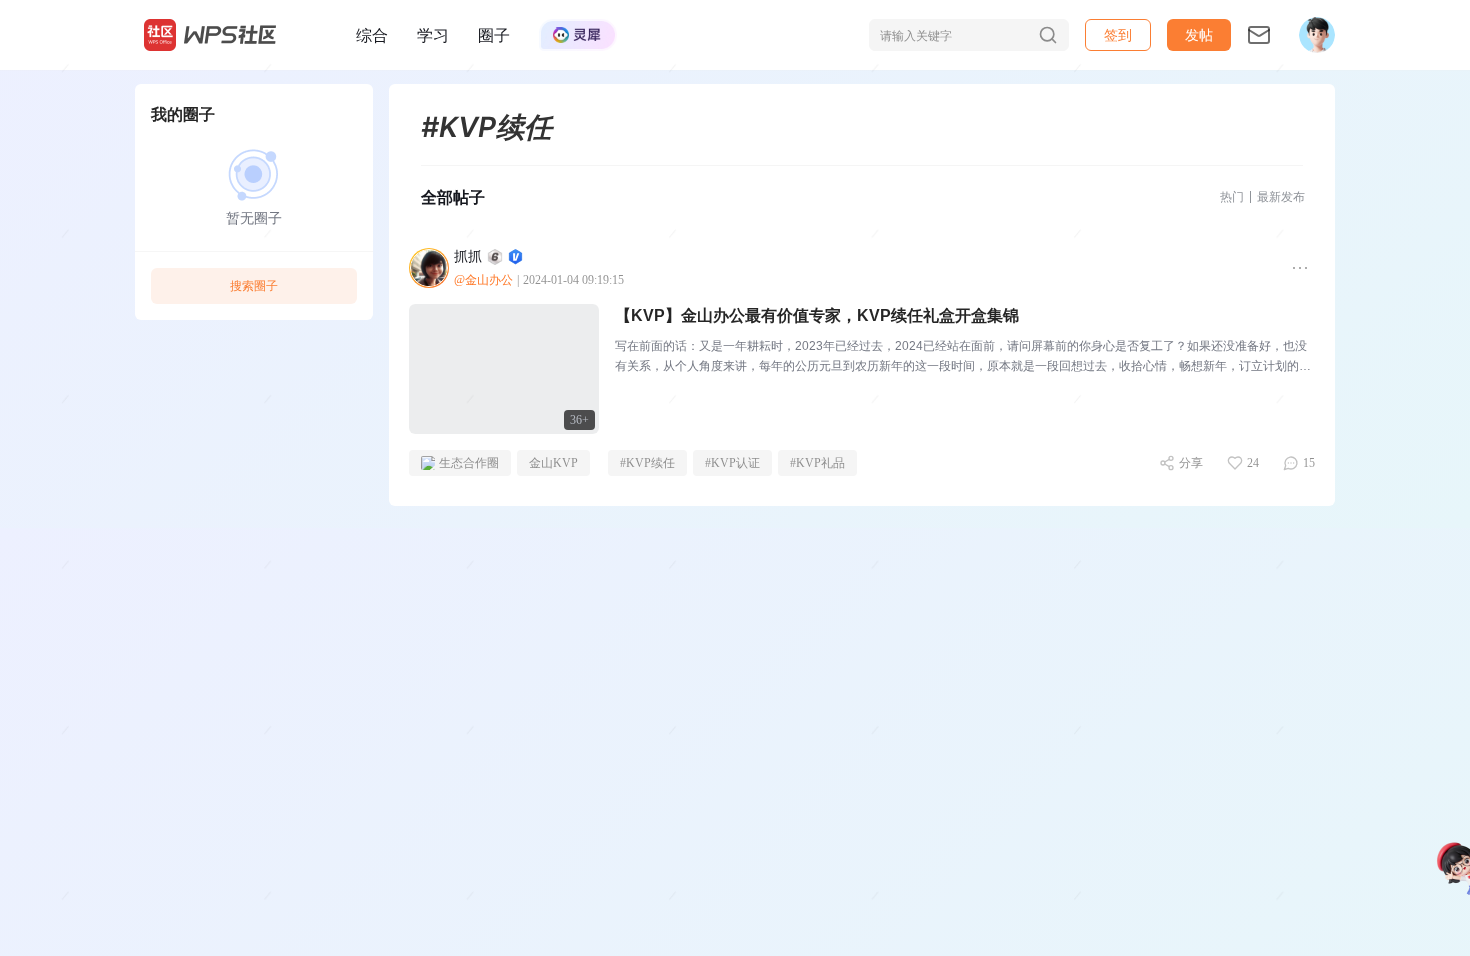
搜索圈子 (254, 285)
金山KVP (553, 463)
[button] (1199, 35)
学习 (433, 35)
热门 (1232, 196)
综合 (372, 35)
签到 (1118, 34)
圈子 (494, 35)
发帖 (1199, 34)
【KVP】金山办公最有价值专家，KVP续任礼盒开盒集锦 (817, 315)
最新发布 (1281, 196)
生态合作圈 (469, 463)
